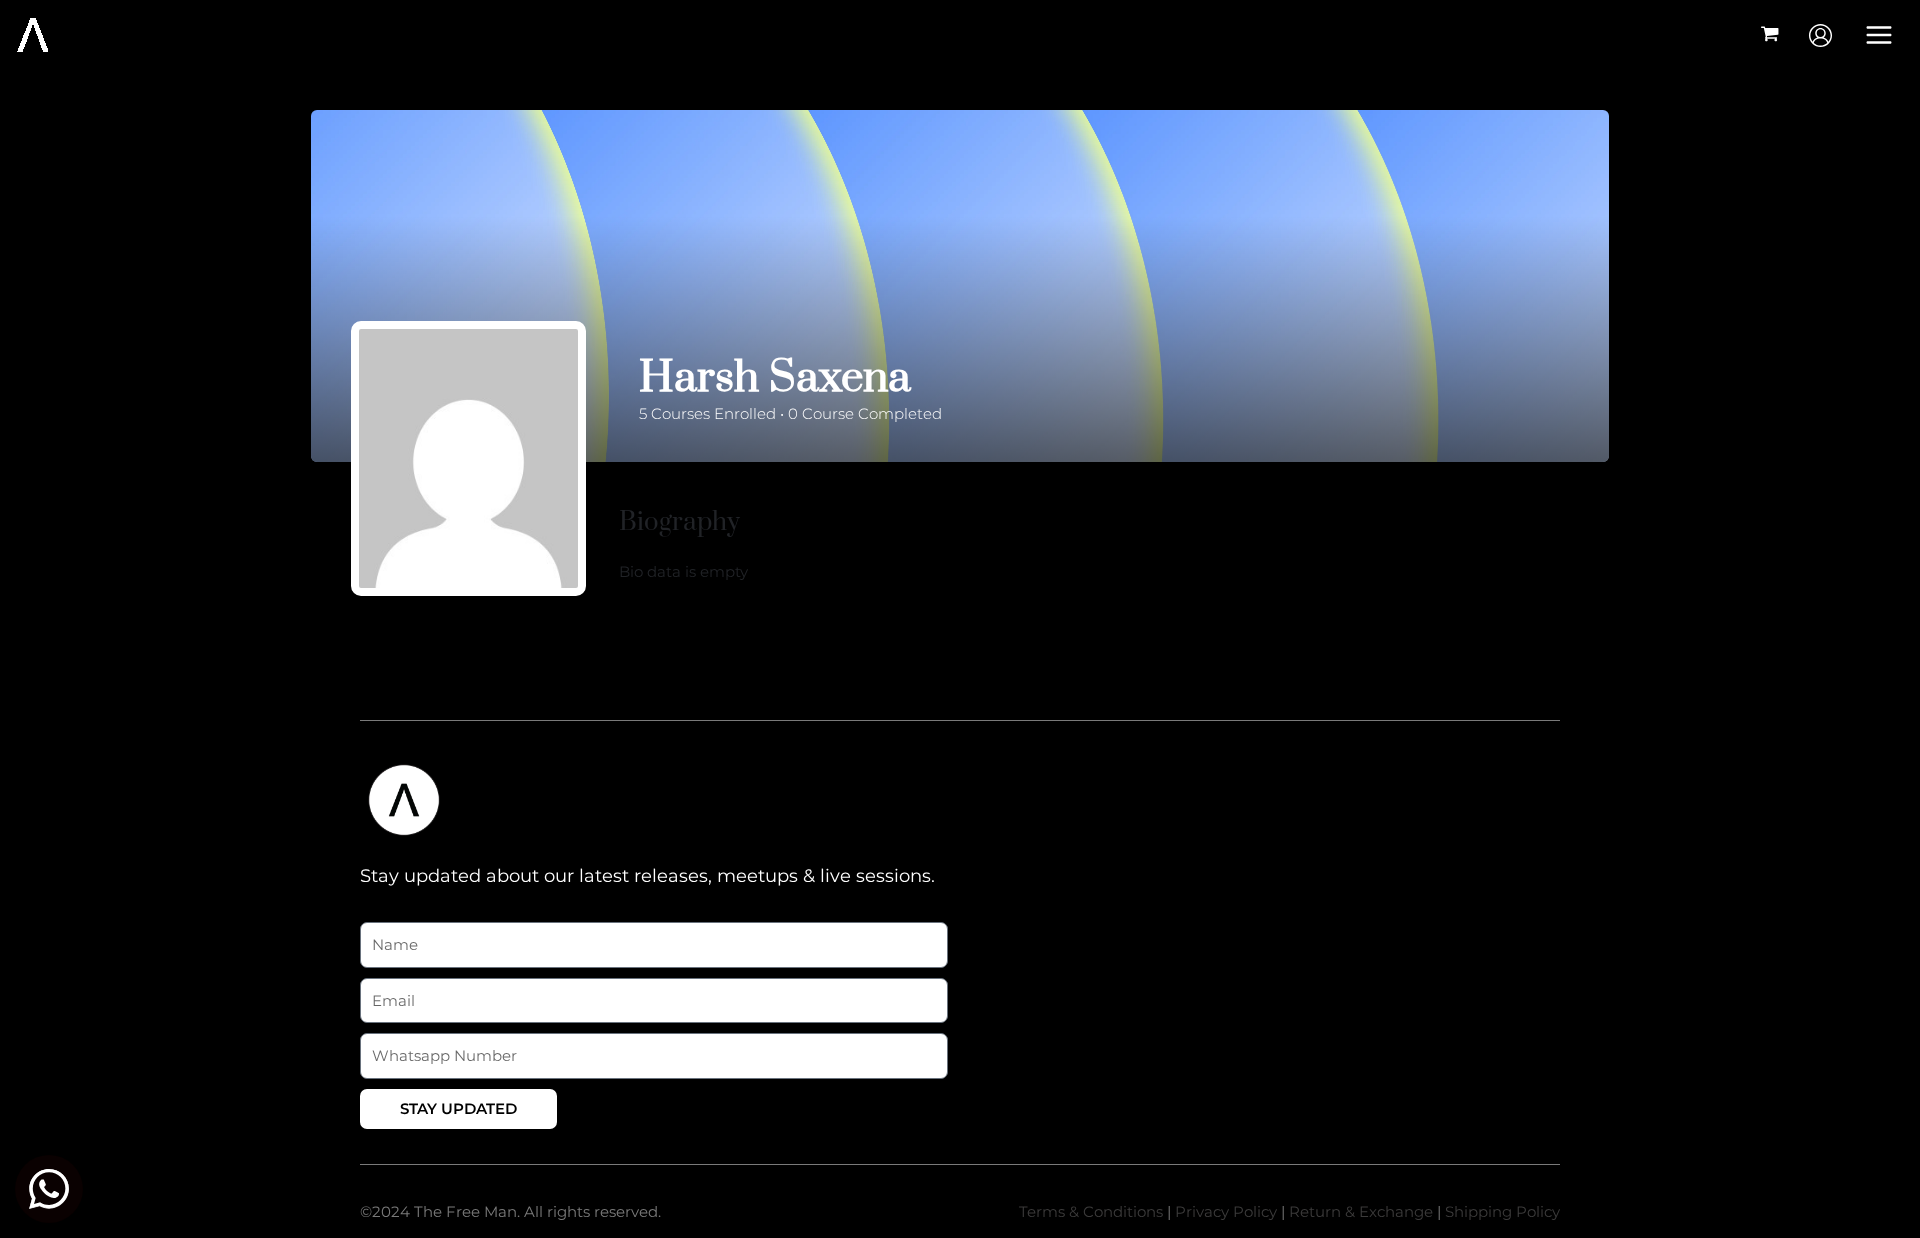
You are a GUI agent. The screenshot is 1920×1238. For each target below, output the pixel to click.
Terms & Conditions (1091, 1211)
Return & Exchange (1361, 1211)
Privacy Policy (1226, 1211)
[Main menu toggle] (1879, 34)
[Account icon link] (1820, 35)
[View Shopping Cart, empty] (1770, 35)
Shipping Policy (1502, 1211)
